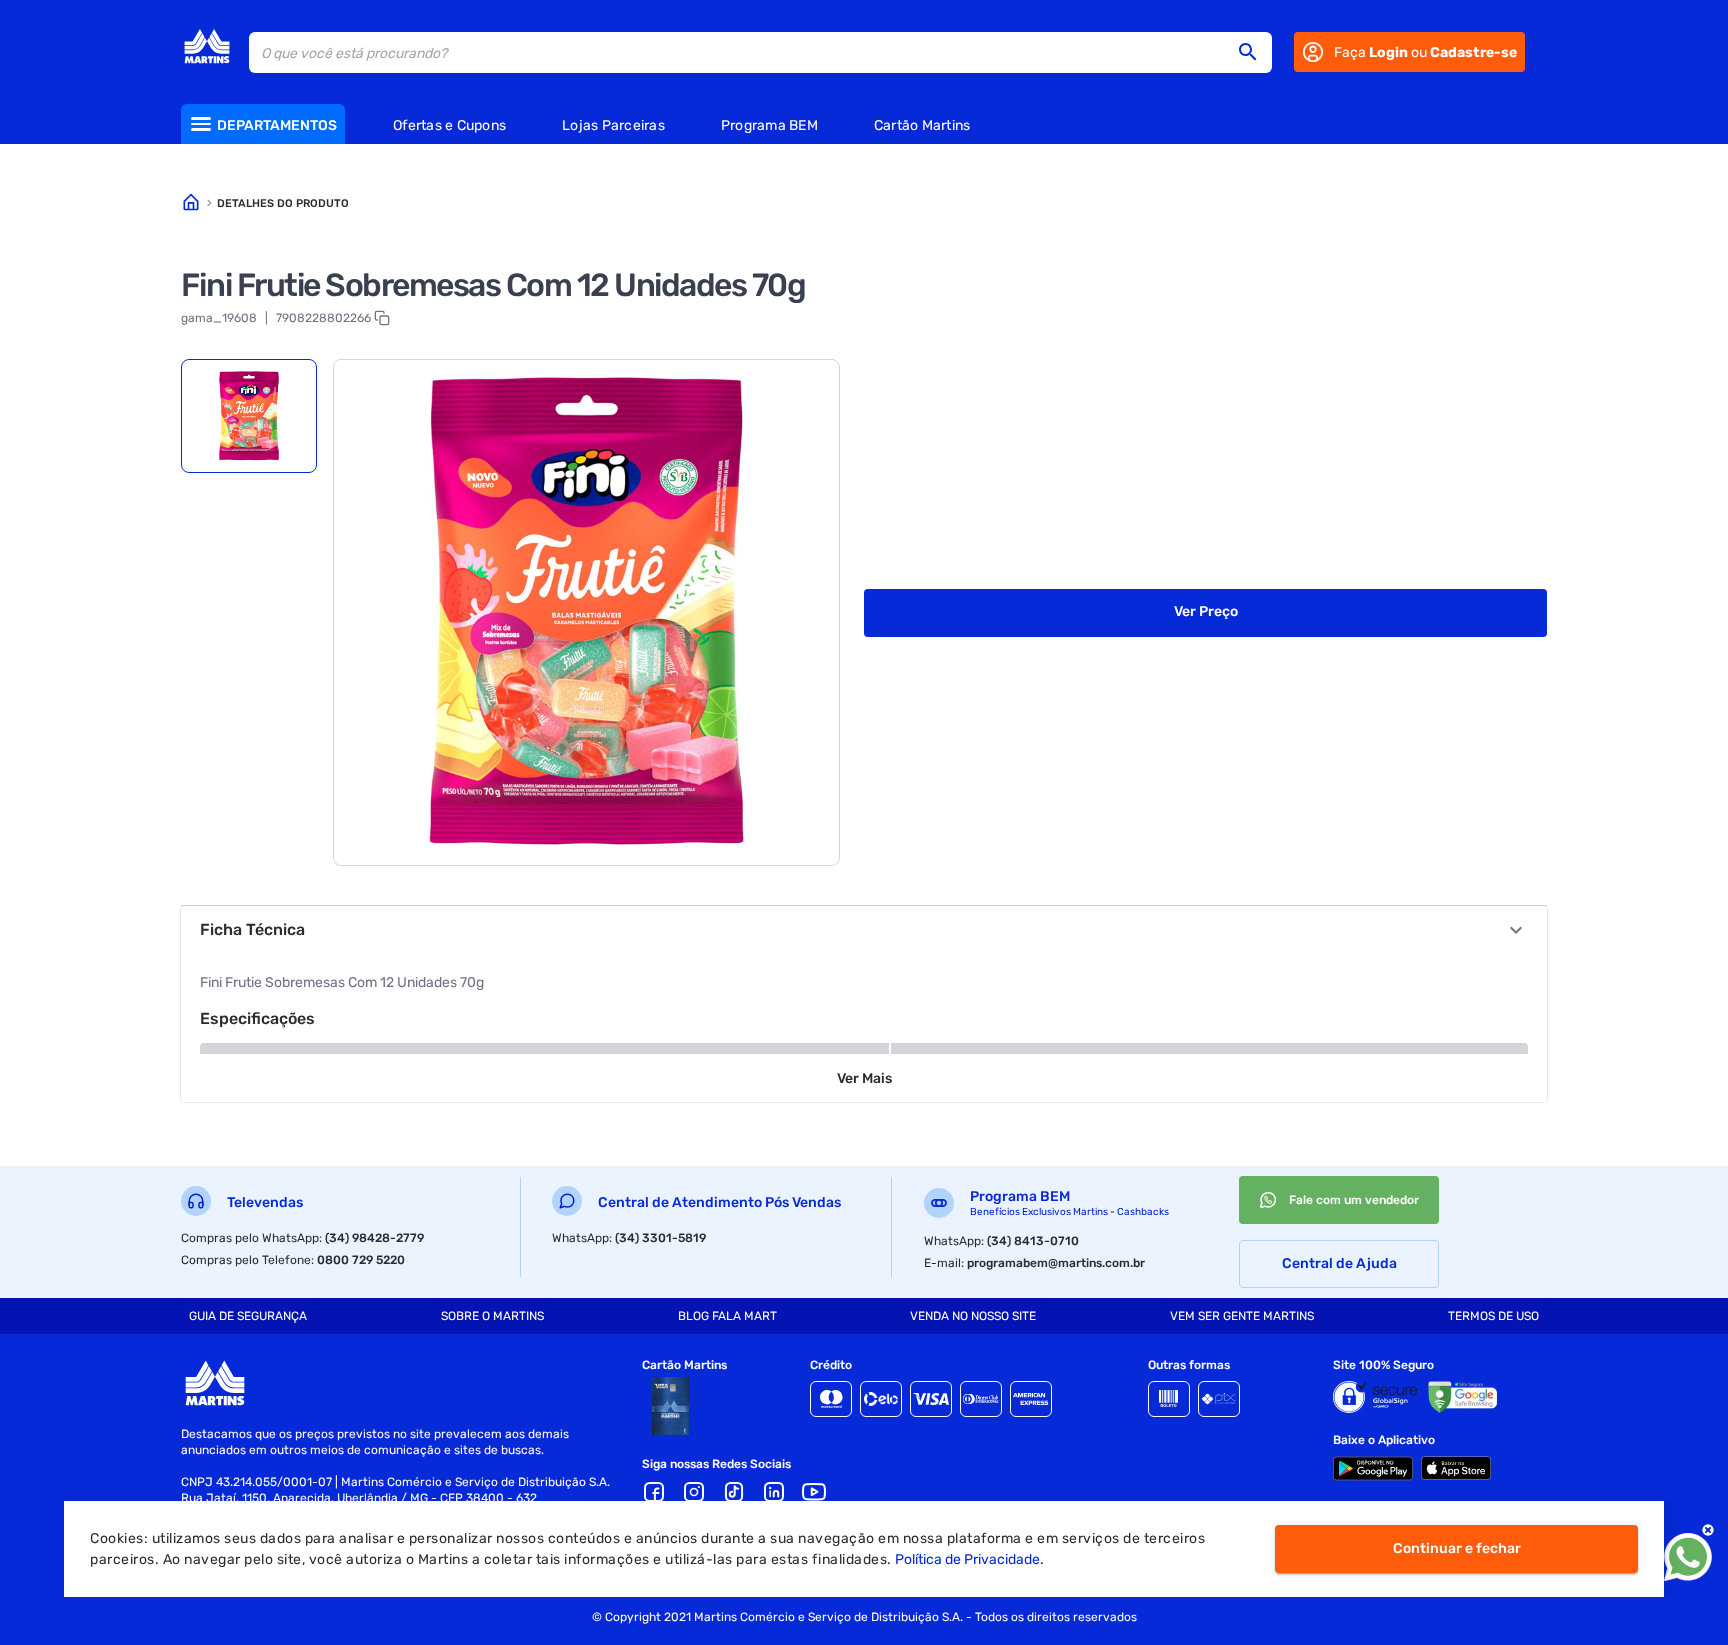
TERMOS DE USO (1493, 1316)
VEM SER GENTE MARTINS (1242, 1316)
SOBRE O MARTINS (492, 1316)
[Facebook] (654, 1492)
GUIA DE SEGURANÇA (248, 1316)
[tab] (249, 416)
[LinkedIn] (774, 1492)
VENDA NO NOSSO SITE (973, 1316)
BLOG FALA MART (727, 1316)
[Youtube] (814, 1492)
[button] (1254, 52)
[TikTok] (734, 1492)
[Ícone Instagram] (694, 1492)
